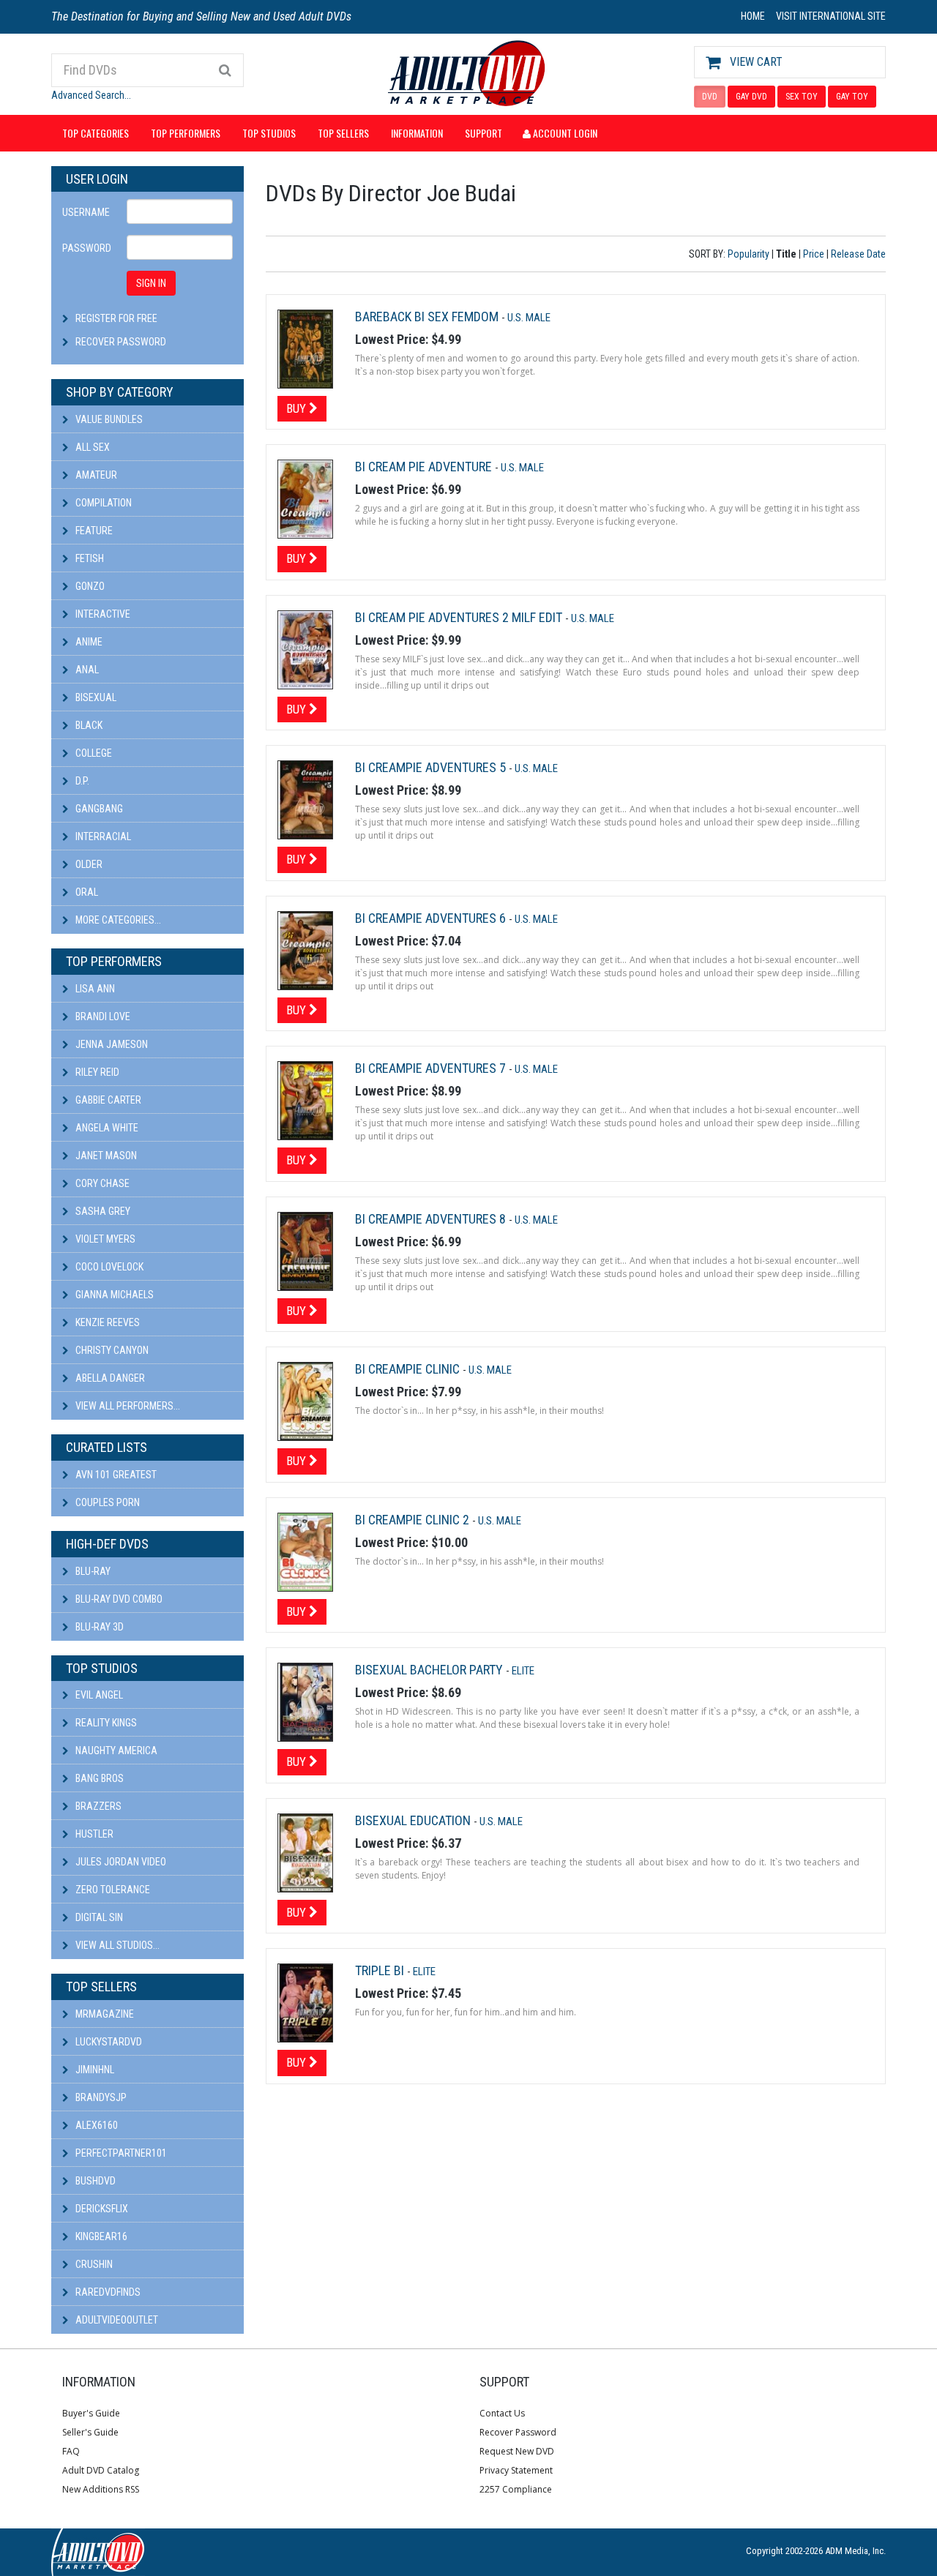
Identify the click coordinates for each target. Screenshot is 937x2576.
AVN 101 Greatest (115, 1475)
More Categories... (117, 920)
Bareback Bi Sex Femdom (428, 317)
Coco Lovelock (108, 1267)
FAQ (71, 2451)
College (93, 753)
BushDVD (94, 2181)
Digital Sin (98, 1917)
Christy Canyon (111, 1350)
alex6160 (96, 2125)
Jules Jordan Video (120, 1862)
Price (814, 254)
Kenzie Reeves (107, 1322)
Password (87, 248)
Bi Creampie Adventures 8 (432, 1219)
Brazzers (97, 1806)
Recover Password (121, 342)
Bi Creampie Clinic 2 (414, 1520)
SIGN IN (151, 283)
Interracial (102, 836)
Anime (88, 642)
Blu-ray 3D (98, 1627)
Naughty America (115, 1751)
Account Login (564, 133)
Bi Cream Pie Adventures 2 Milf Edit (460, 617)
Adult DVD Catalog (101, 2470)
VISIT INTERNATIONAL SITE (831, 16)
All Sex (92, 447)
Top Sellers (343, 133)
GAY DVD (751, 97)
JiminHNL (94, 2070)
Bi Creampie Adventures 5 (432, 767)
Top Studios (269, 133)
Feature (93, 531)
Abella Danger (109, 1378)
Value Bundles (108, 419)
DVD (710, 97)
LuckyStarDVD (108, 2042)
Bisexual (95, 697)
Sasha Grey (102, 1211)
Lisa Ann (94, 989)
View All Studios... (116, 1945)
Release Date (858, 254)
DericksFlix (101, 2209)
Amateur (95, 475)
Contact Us (502, 2413)
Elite (523, 1671)
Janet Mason (105, 1156)
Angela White (106, 1128)
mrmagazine (104, 2014)
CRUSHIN (93, 2264)
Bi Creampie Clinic (409, 1369)
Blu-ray (92, 1571)
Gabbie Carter (107, 1100)
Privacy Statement (516, 2470)
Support (484, 133)
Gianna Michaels (113, 1295)
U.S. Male (529, 318)
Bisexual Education (414, 1820)
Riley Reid (96, 1072)
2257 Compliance (516, 2489)
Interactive (102, 614)
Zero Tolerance (112, 1890)
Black (88, 725)
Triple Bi (381, 1970)
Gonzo (89, 586)
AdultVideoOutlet (116, 2320)
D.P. (81, 781)
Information (417, 133)
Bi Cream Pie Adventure (425, 467)
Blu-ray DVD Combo (118, 1599)
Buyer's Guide (91, 2413)
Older (88, 864)
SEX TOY (802, 97)
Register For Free (116, 318)
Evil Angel (98, 1695)
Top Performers (186, 133)
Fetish (89, 558)
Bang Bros (98, 1778)
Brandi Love (102, 1016)
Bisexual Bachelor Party (430, 1670)
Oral (86, 892)
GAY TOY (852, 97)
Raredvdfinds (107, 2292)
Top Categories (96, 133)
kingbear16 (100, 2236)
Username (86, 212)
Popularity (749, 254)
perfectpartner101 (120, 2153)
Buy (298, 408)
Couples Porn (107, 1502)
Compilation (102, 503)
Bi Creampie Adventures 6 (432, 918)
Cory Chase (101, 1183)
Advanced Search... (91, 95)
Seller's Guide (90, 2432)
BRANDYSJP (100, 2097)
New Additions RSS (101, 2489)
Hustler (93, 1834)
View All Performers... (127, 1406)
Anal (86, 670)
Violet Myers (104, 1239)
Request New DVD (517, 2451)
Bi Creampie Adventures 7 (432, 1068)
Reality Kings (105, 1723)
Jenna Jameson (111, 1044)
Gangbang (98, 809)
